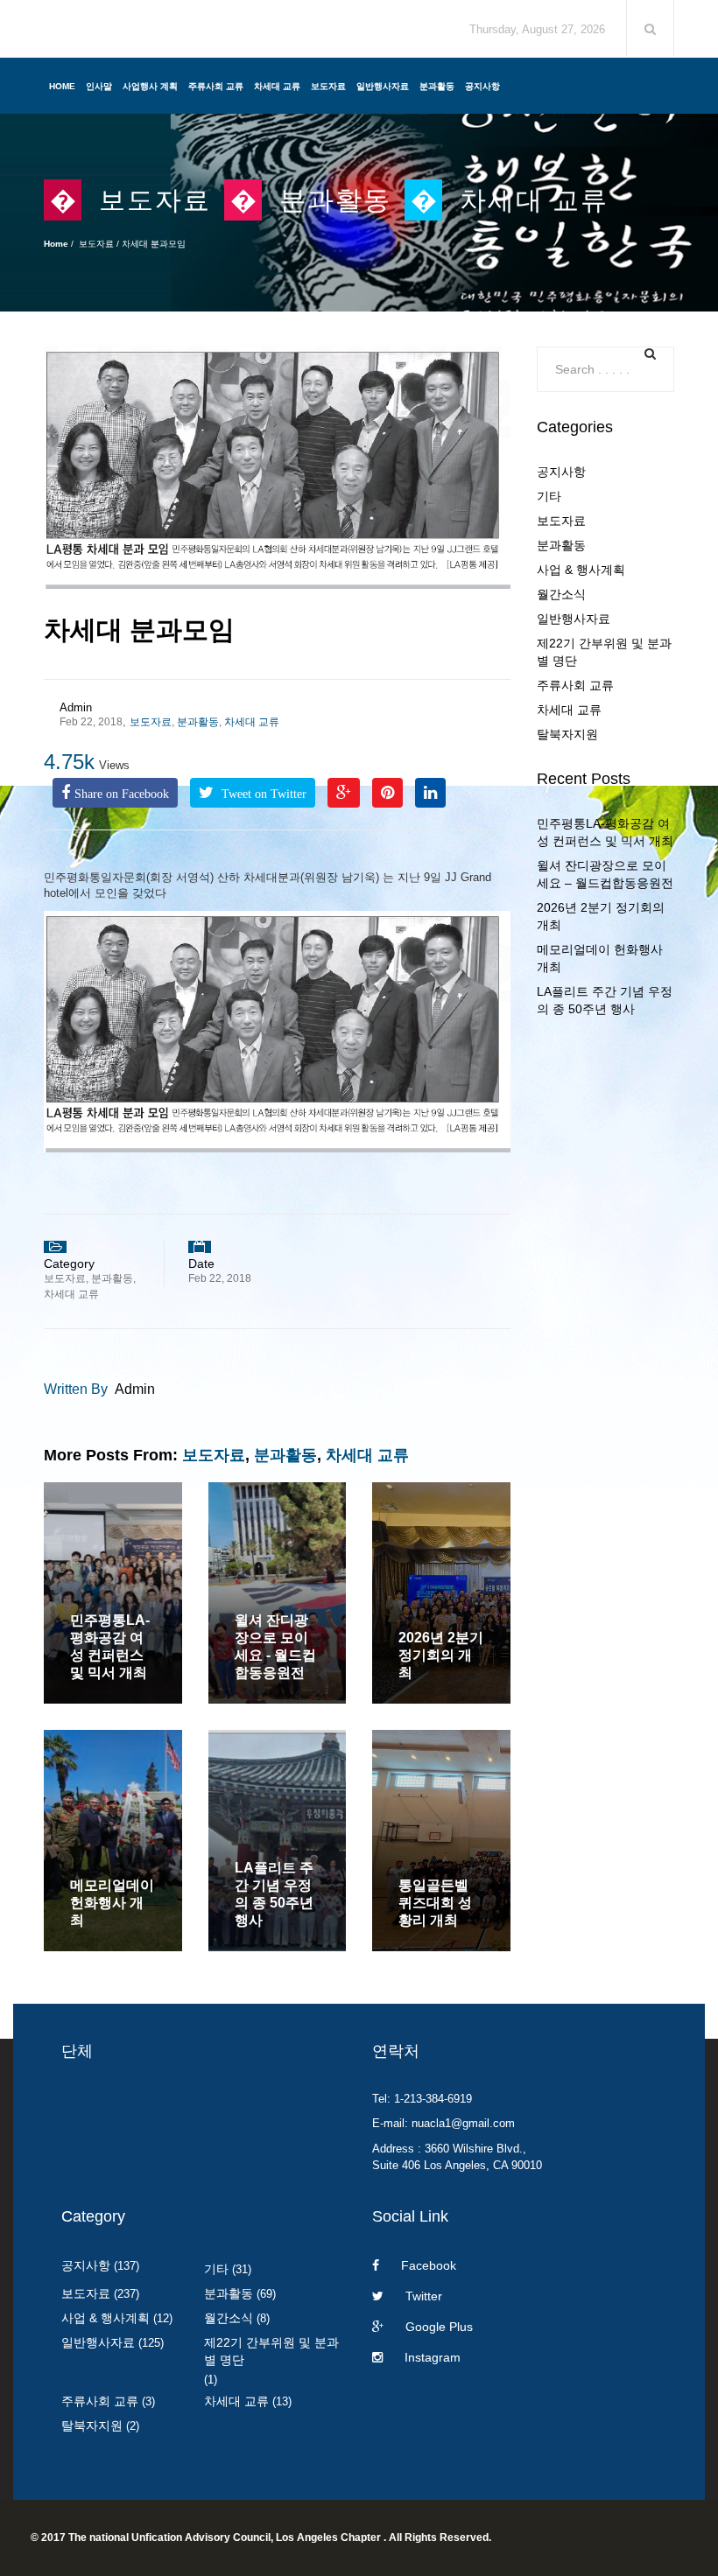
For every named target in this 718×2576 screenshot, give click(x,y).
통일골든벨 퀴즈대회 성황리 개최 (435, 1903)
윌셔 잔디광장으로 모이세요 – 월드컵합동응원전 (605, 874)
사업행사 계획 (150, 86)
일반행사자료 (383, 86)
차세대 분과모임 (139, 630)
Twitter (424, 2296)
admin (76, 707)
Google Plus (439, 2327)
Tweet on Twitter (262, 794)
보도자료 (328, 86)
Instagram (433, 2357)
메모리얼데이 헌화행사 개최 (112, 1903)
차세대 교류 (277, 86)
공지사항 (482, 86)
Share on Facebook (122, 794)
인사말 (99, 86)
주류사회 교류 (216, 86)
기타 (549, 496)
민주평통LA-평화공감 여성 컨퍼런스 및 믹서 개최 (605, 832)
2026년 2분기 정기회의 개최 (441, 1655)
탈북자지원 (567, 734)
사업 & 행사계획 (581, 570)
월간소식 (561, 594)
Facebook (429, 2265)
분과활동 (437, 86)
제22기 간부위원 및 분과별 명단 (604, 652)
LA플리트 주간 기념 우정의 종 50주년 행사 (605, 1000)
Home (62, 86)
